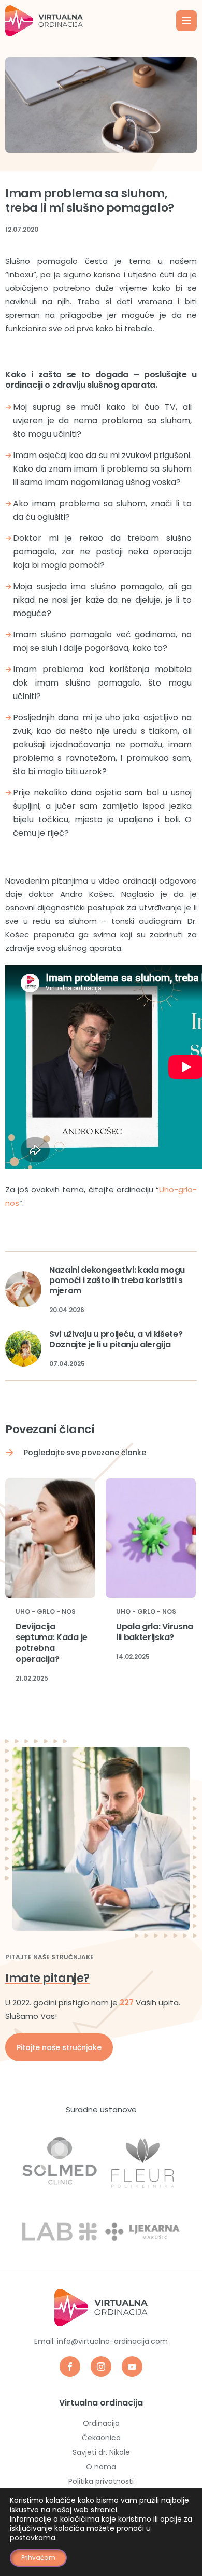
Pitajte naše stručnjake (59, 2047)
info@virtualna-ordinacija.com (112, 2341)
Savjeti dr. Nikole (101, 2452)
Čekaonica (101, 2438)
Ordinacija (101, 2423)
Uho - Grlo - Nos (46, 1612)
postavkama (33, 2538)
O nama (101, 2467)
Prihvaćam (38, 2558)
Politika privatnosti (101, 2481)
